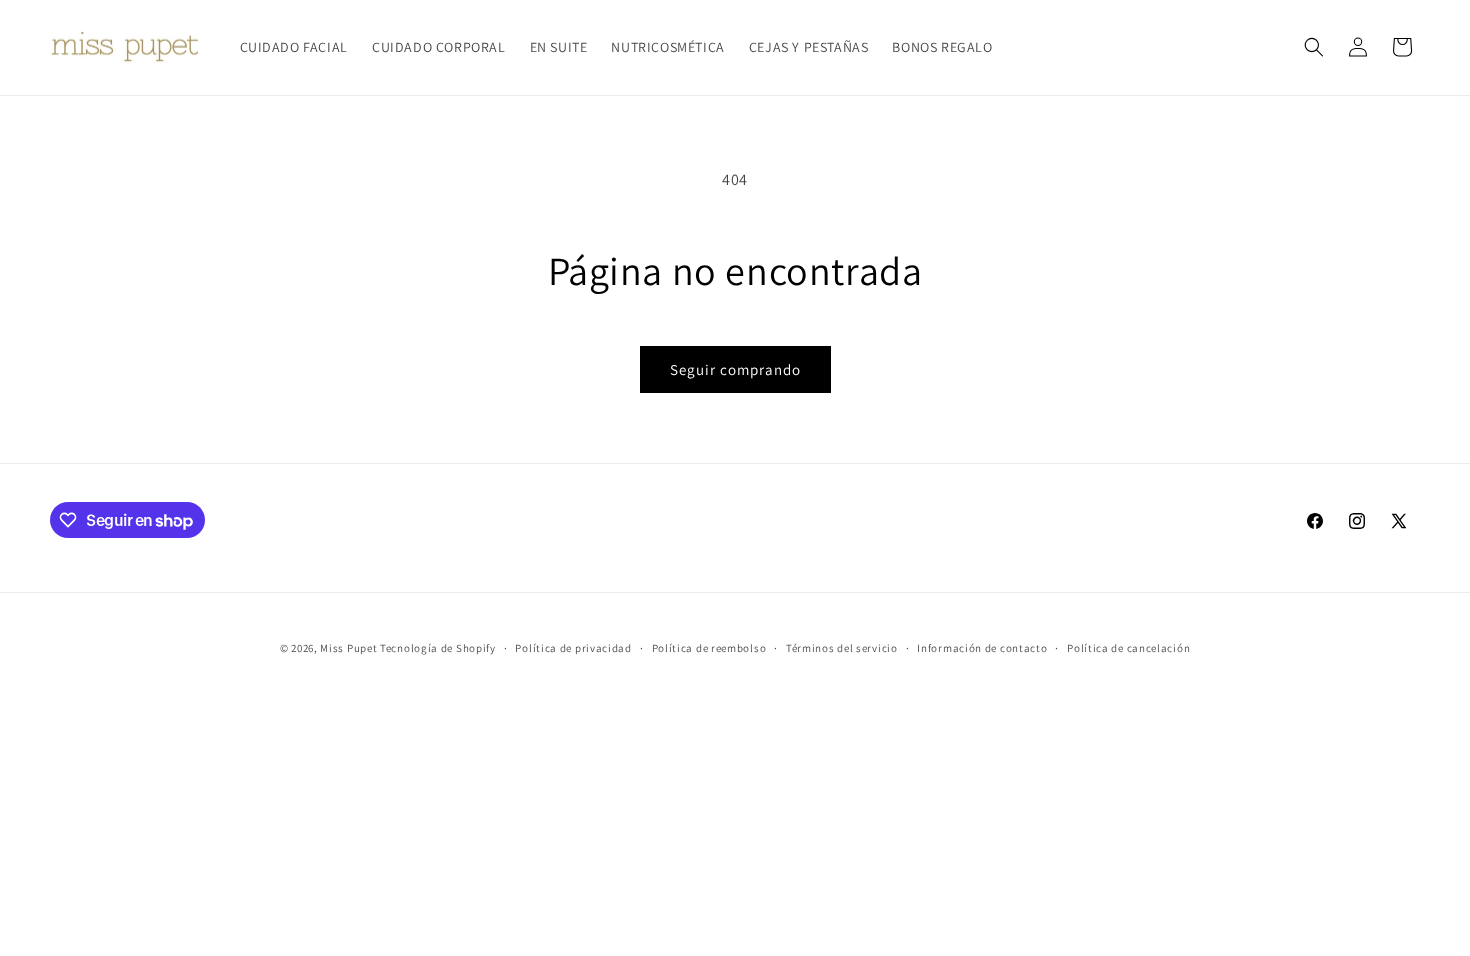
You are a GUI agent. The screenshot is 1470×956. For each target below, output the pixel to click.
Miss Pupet (348, 648)
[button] (1314, 47)
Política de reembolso (709, 648)
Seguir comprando (735, 369)
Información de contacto (982, 648)
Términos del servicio (842, 648)
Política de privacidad (573, 648)
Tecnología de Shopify (438, 648)
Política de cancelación (1128, 648)
